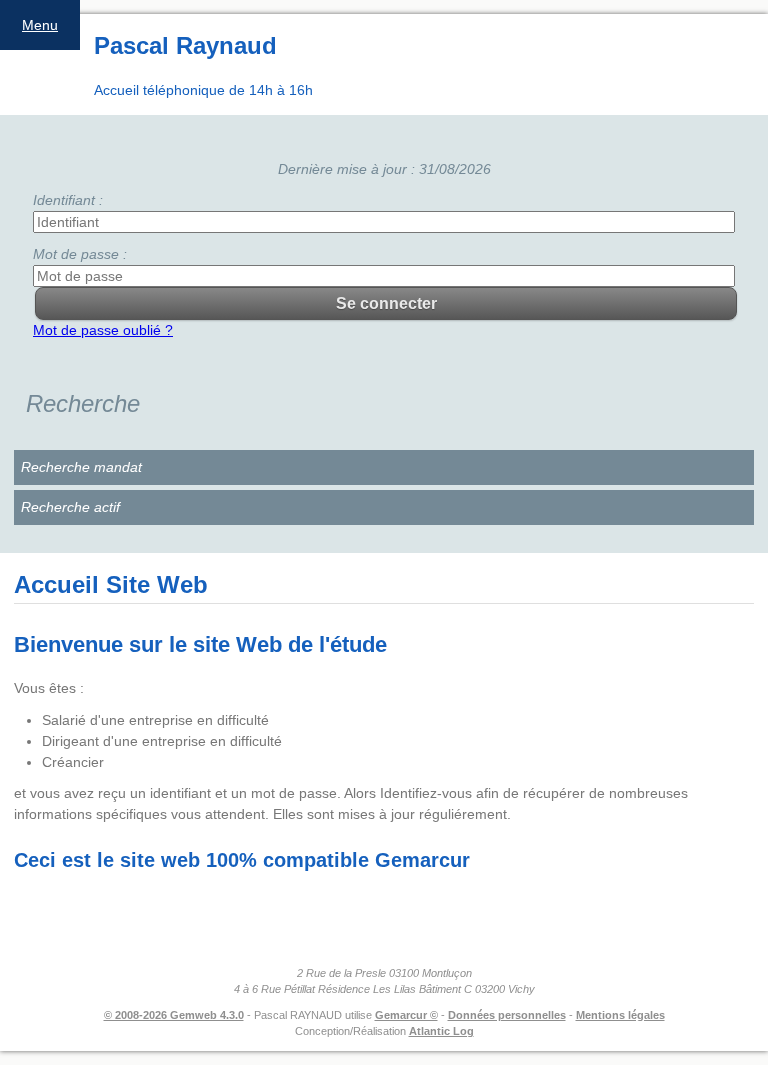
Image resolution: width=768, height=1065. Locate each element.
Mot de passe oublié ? (103, 330)
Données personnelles (507, 1015)
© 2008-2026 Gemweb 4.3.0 (174, 1015)
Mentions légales (620, 1015)
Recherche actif (70, 507)
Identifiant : (68, 200)
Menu (40, 25)
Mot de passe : (80, 254)
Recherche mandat (81, 467)
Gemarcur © (406, 1015)
